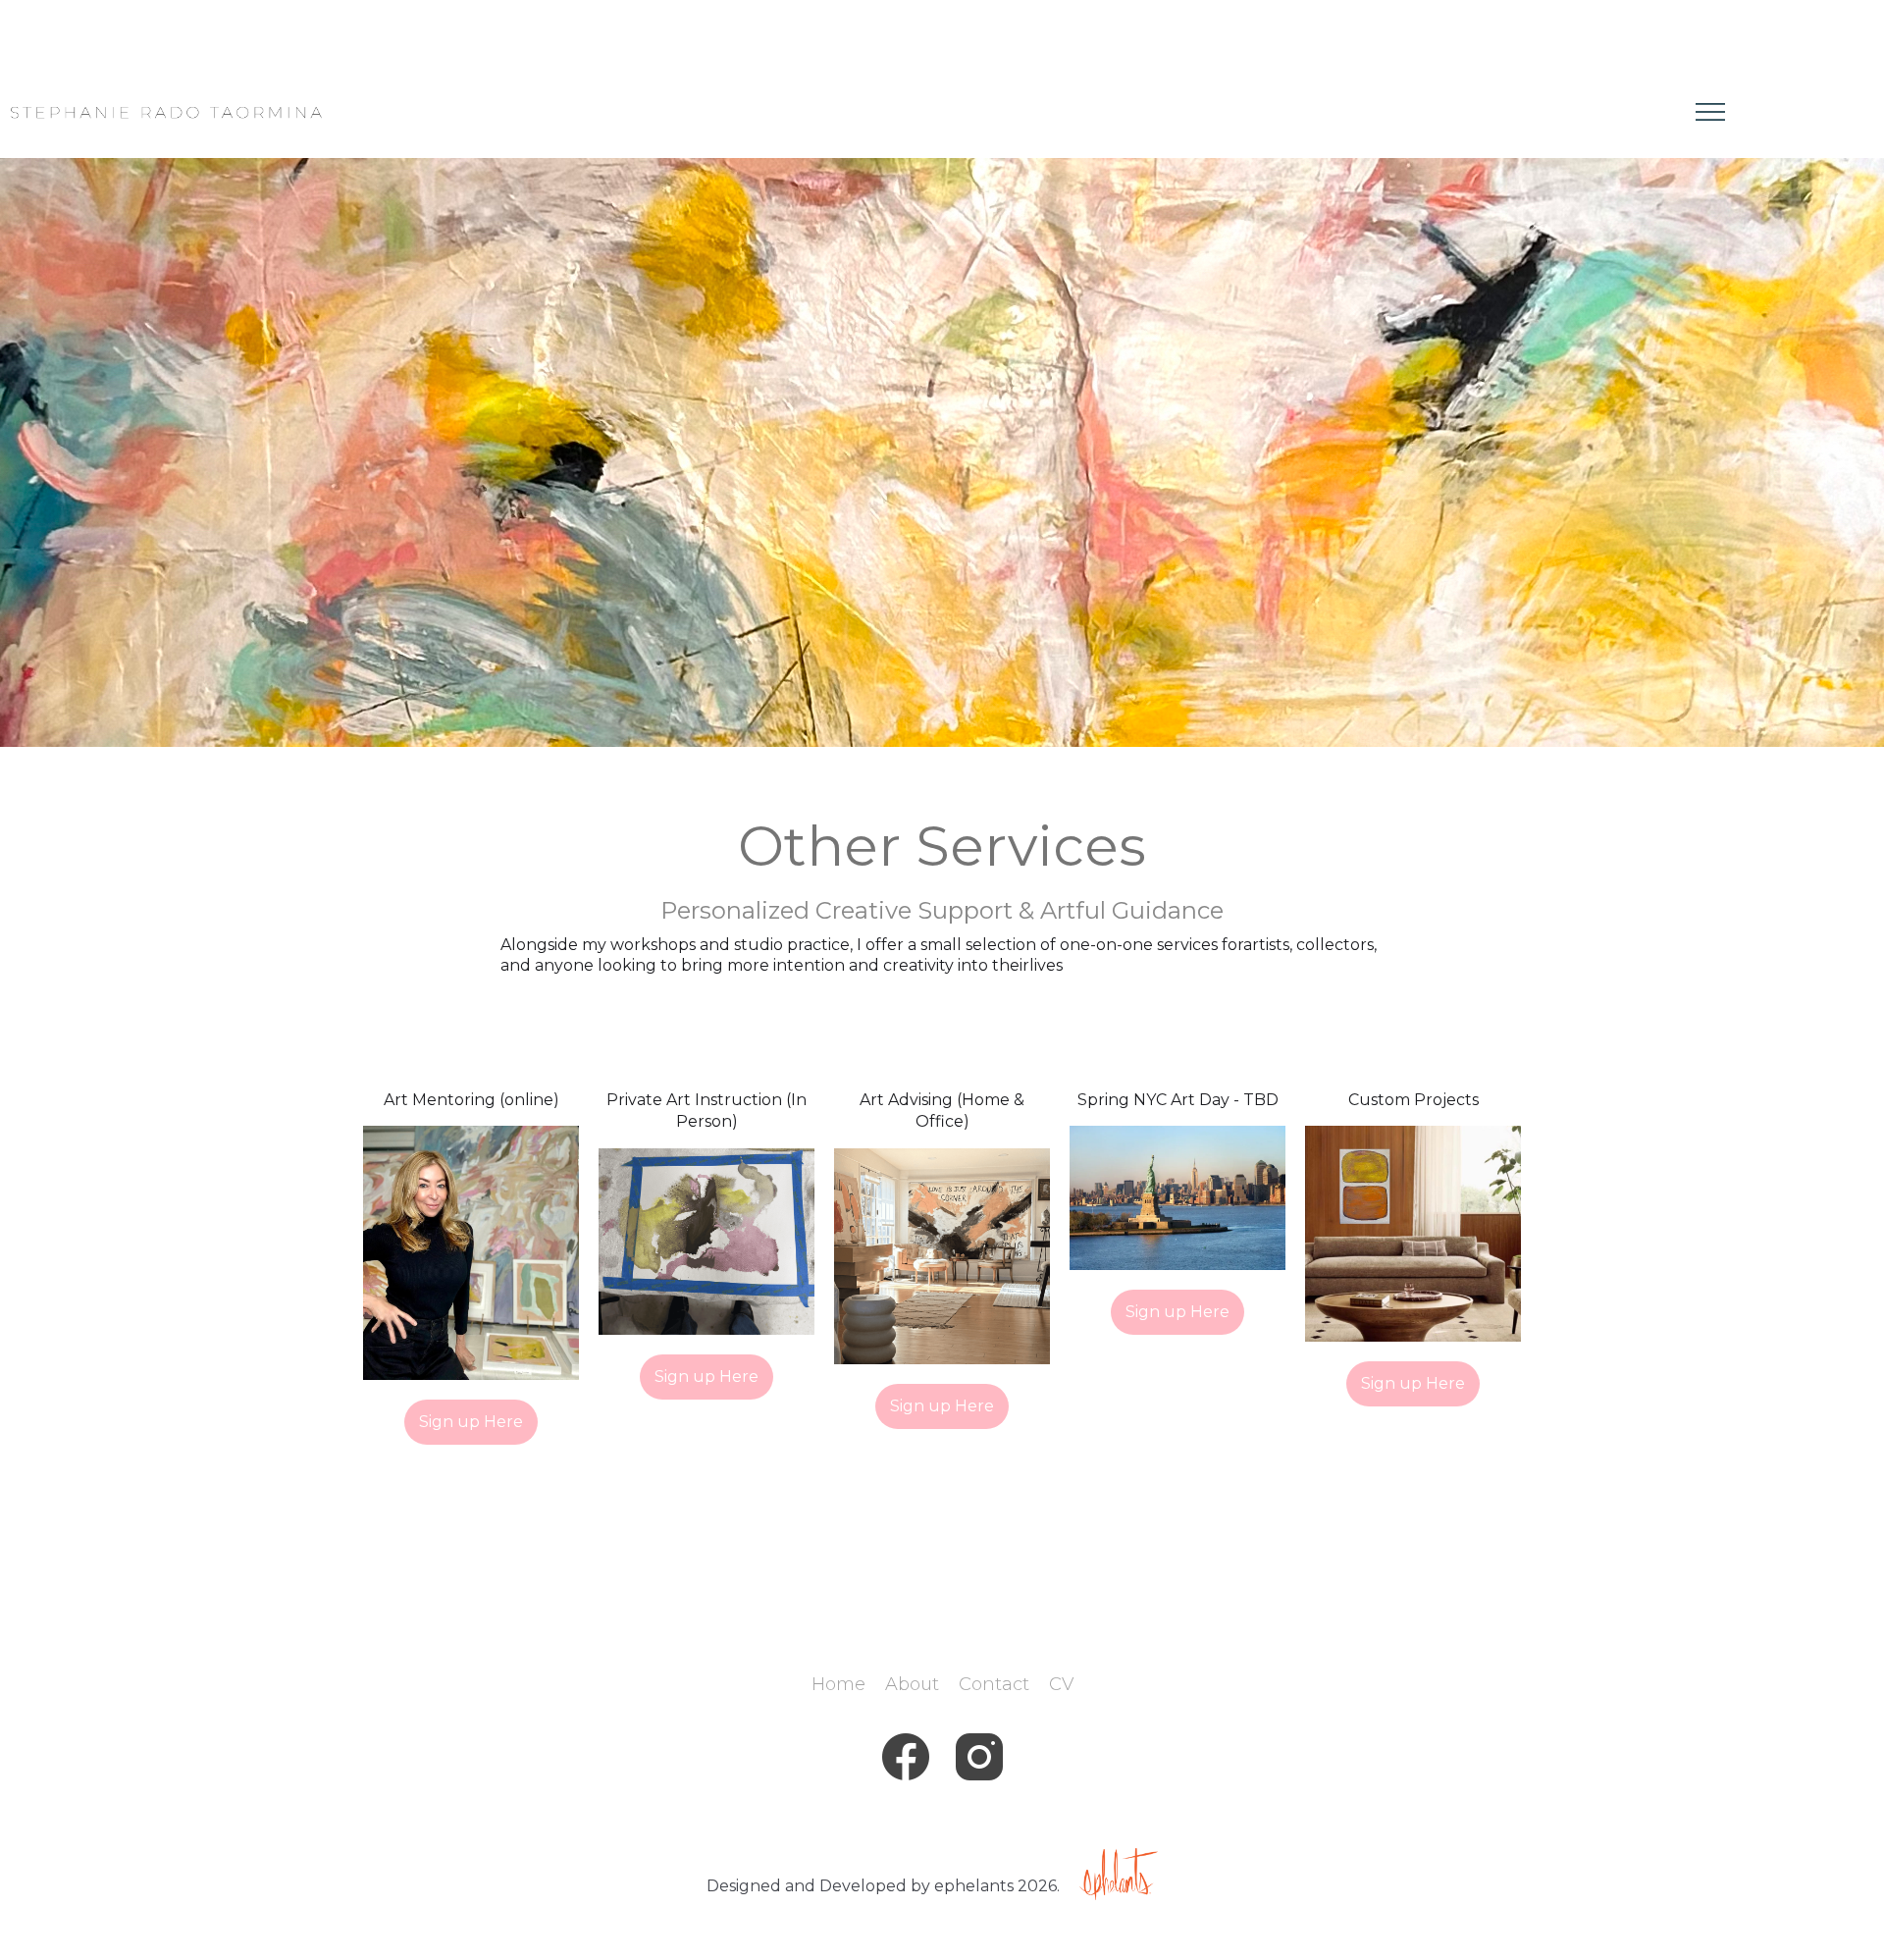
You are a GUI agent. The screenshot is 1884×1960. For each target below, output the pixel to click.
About (912, 1684)
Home (838, 1684)
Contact (994, 1684)
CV (1061, 1684)
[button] (1776, 111)
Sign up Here (471, 1422)
